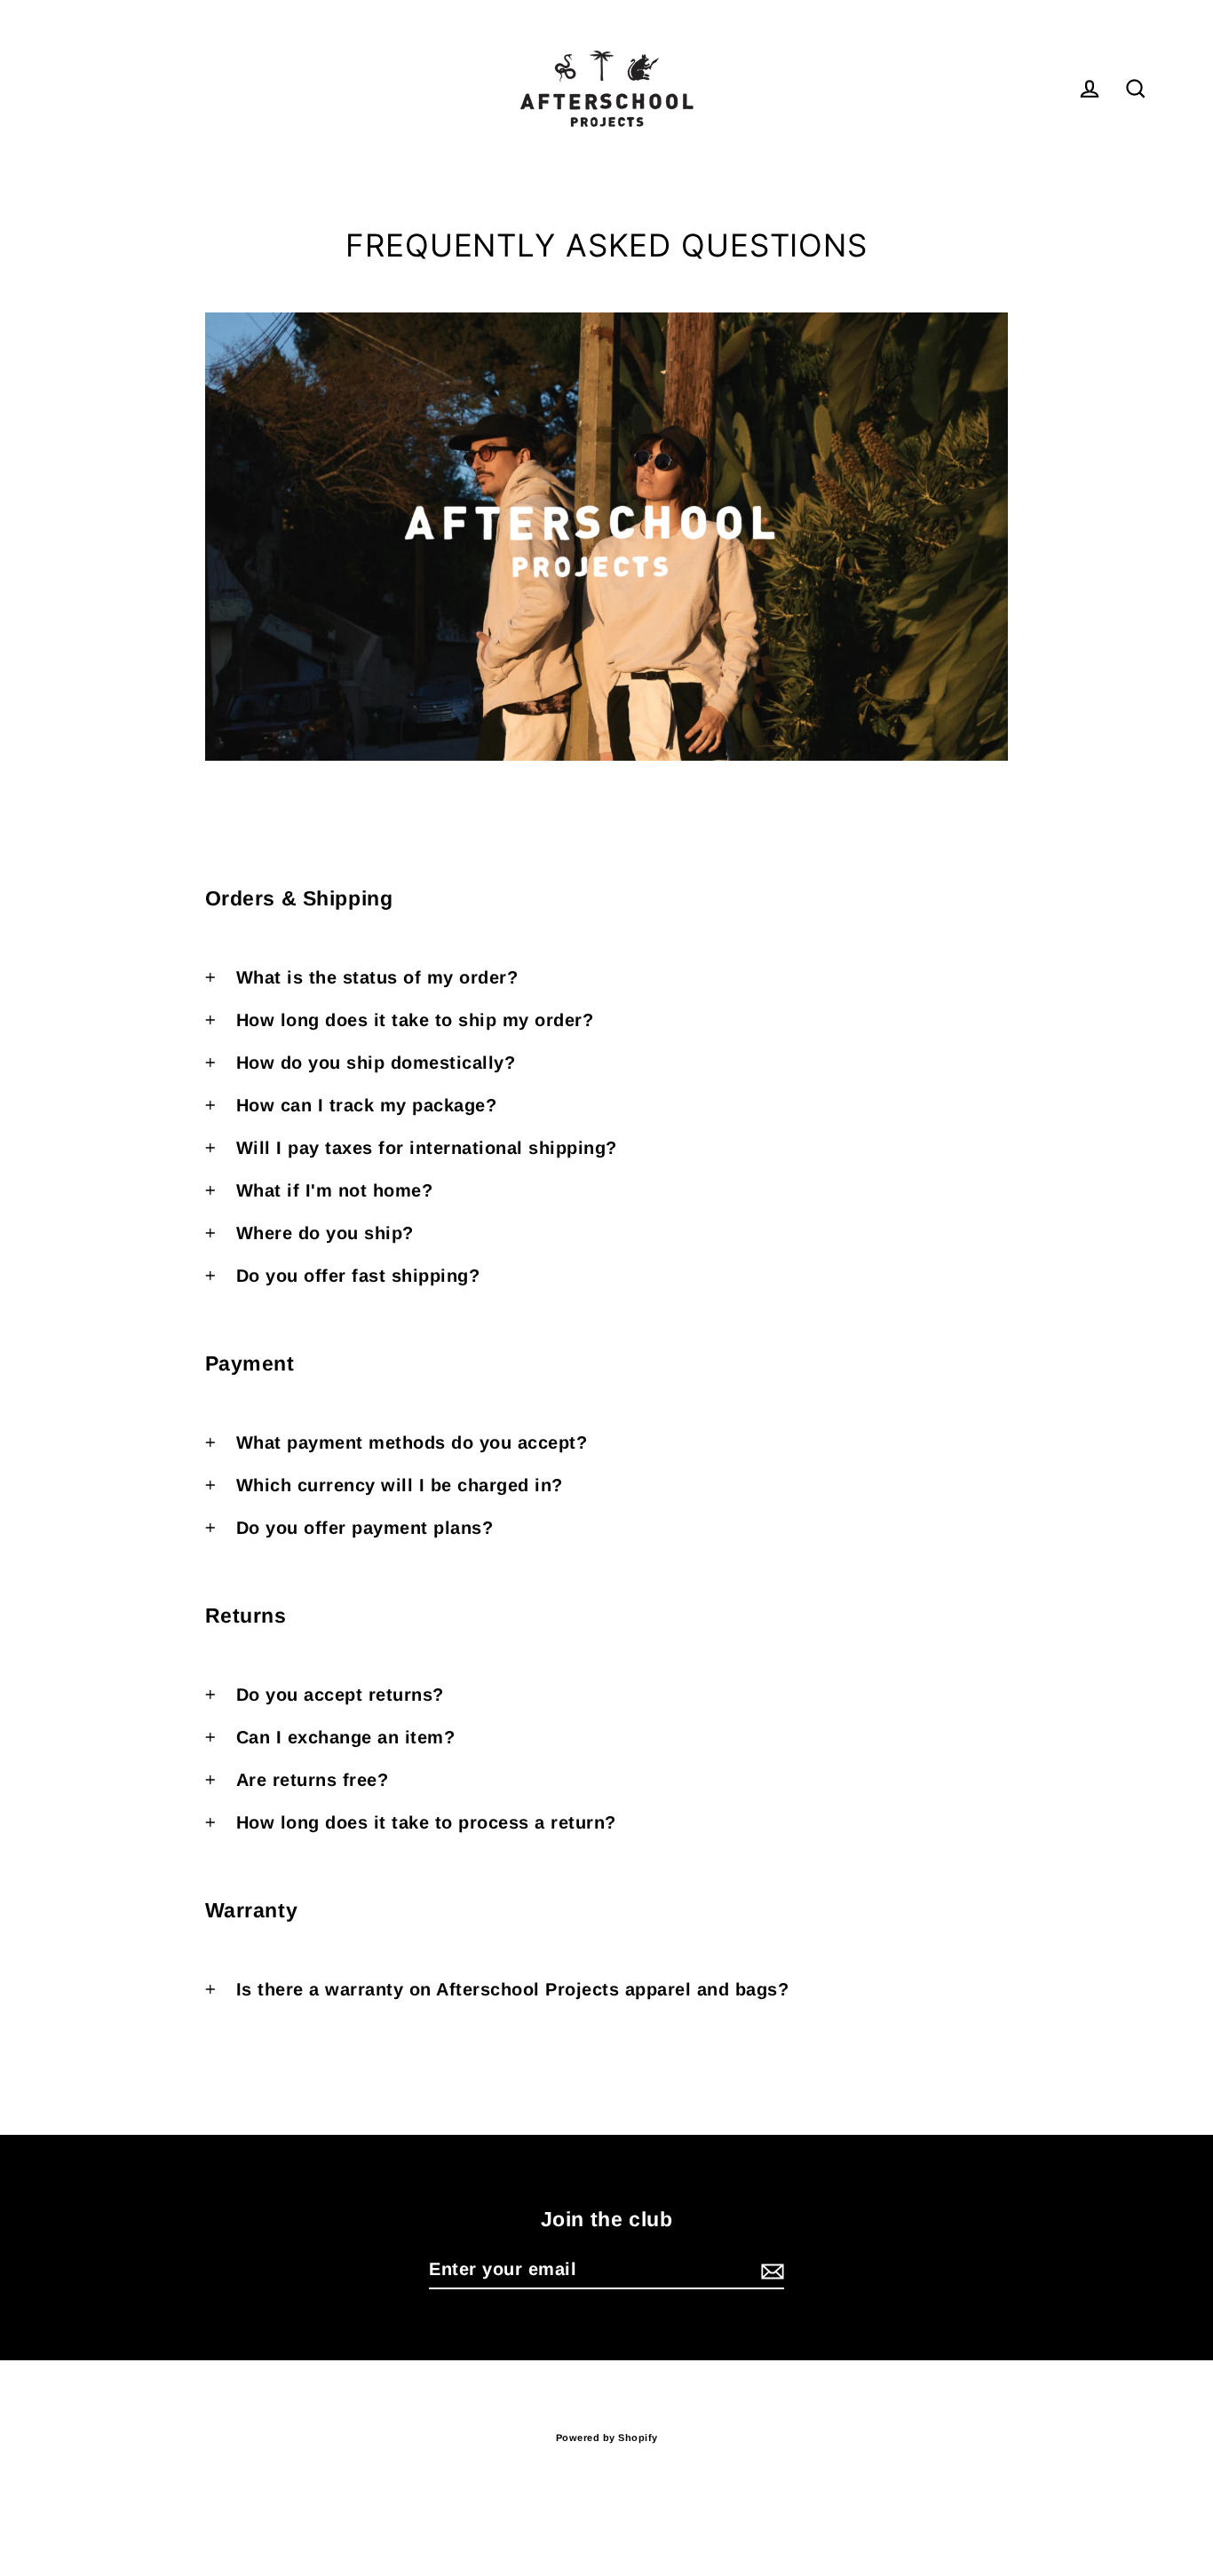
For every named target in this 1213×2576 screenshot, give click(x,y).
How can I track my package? (367, 1105)
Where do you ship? (325, 1233)
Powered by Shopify (607, 2438)
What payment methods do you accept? (412, 1442)
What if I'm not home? (335, 1190)
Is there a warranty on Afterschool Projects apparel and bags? (513, 1989)
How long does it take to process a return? (426, 1822)
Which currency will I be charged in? (400, 1485)
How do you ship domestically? (376, 1063)
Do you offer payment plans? (365, 1528)
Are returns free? (313, 1780)
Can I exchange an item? (346, 1737)
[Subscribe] (770, 2270)
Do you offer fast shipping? (358, 1276)
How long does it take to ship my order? (415, 1020)
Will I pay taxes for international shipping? (427, 1148)
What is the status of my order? (377, 977)
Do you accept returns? (340, 1695)
